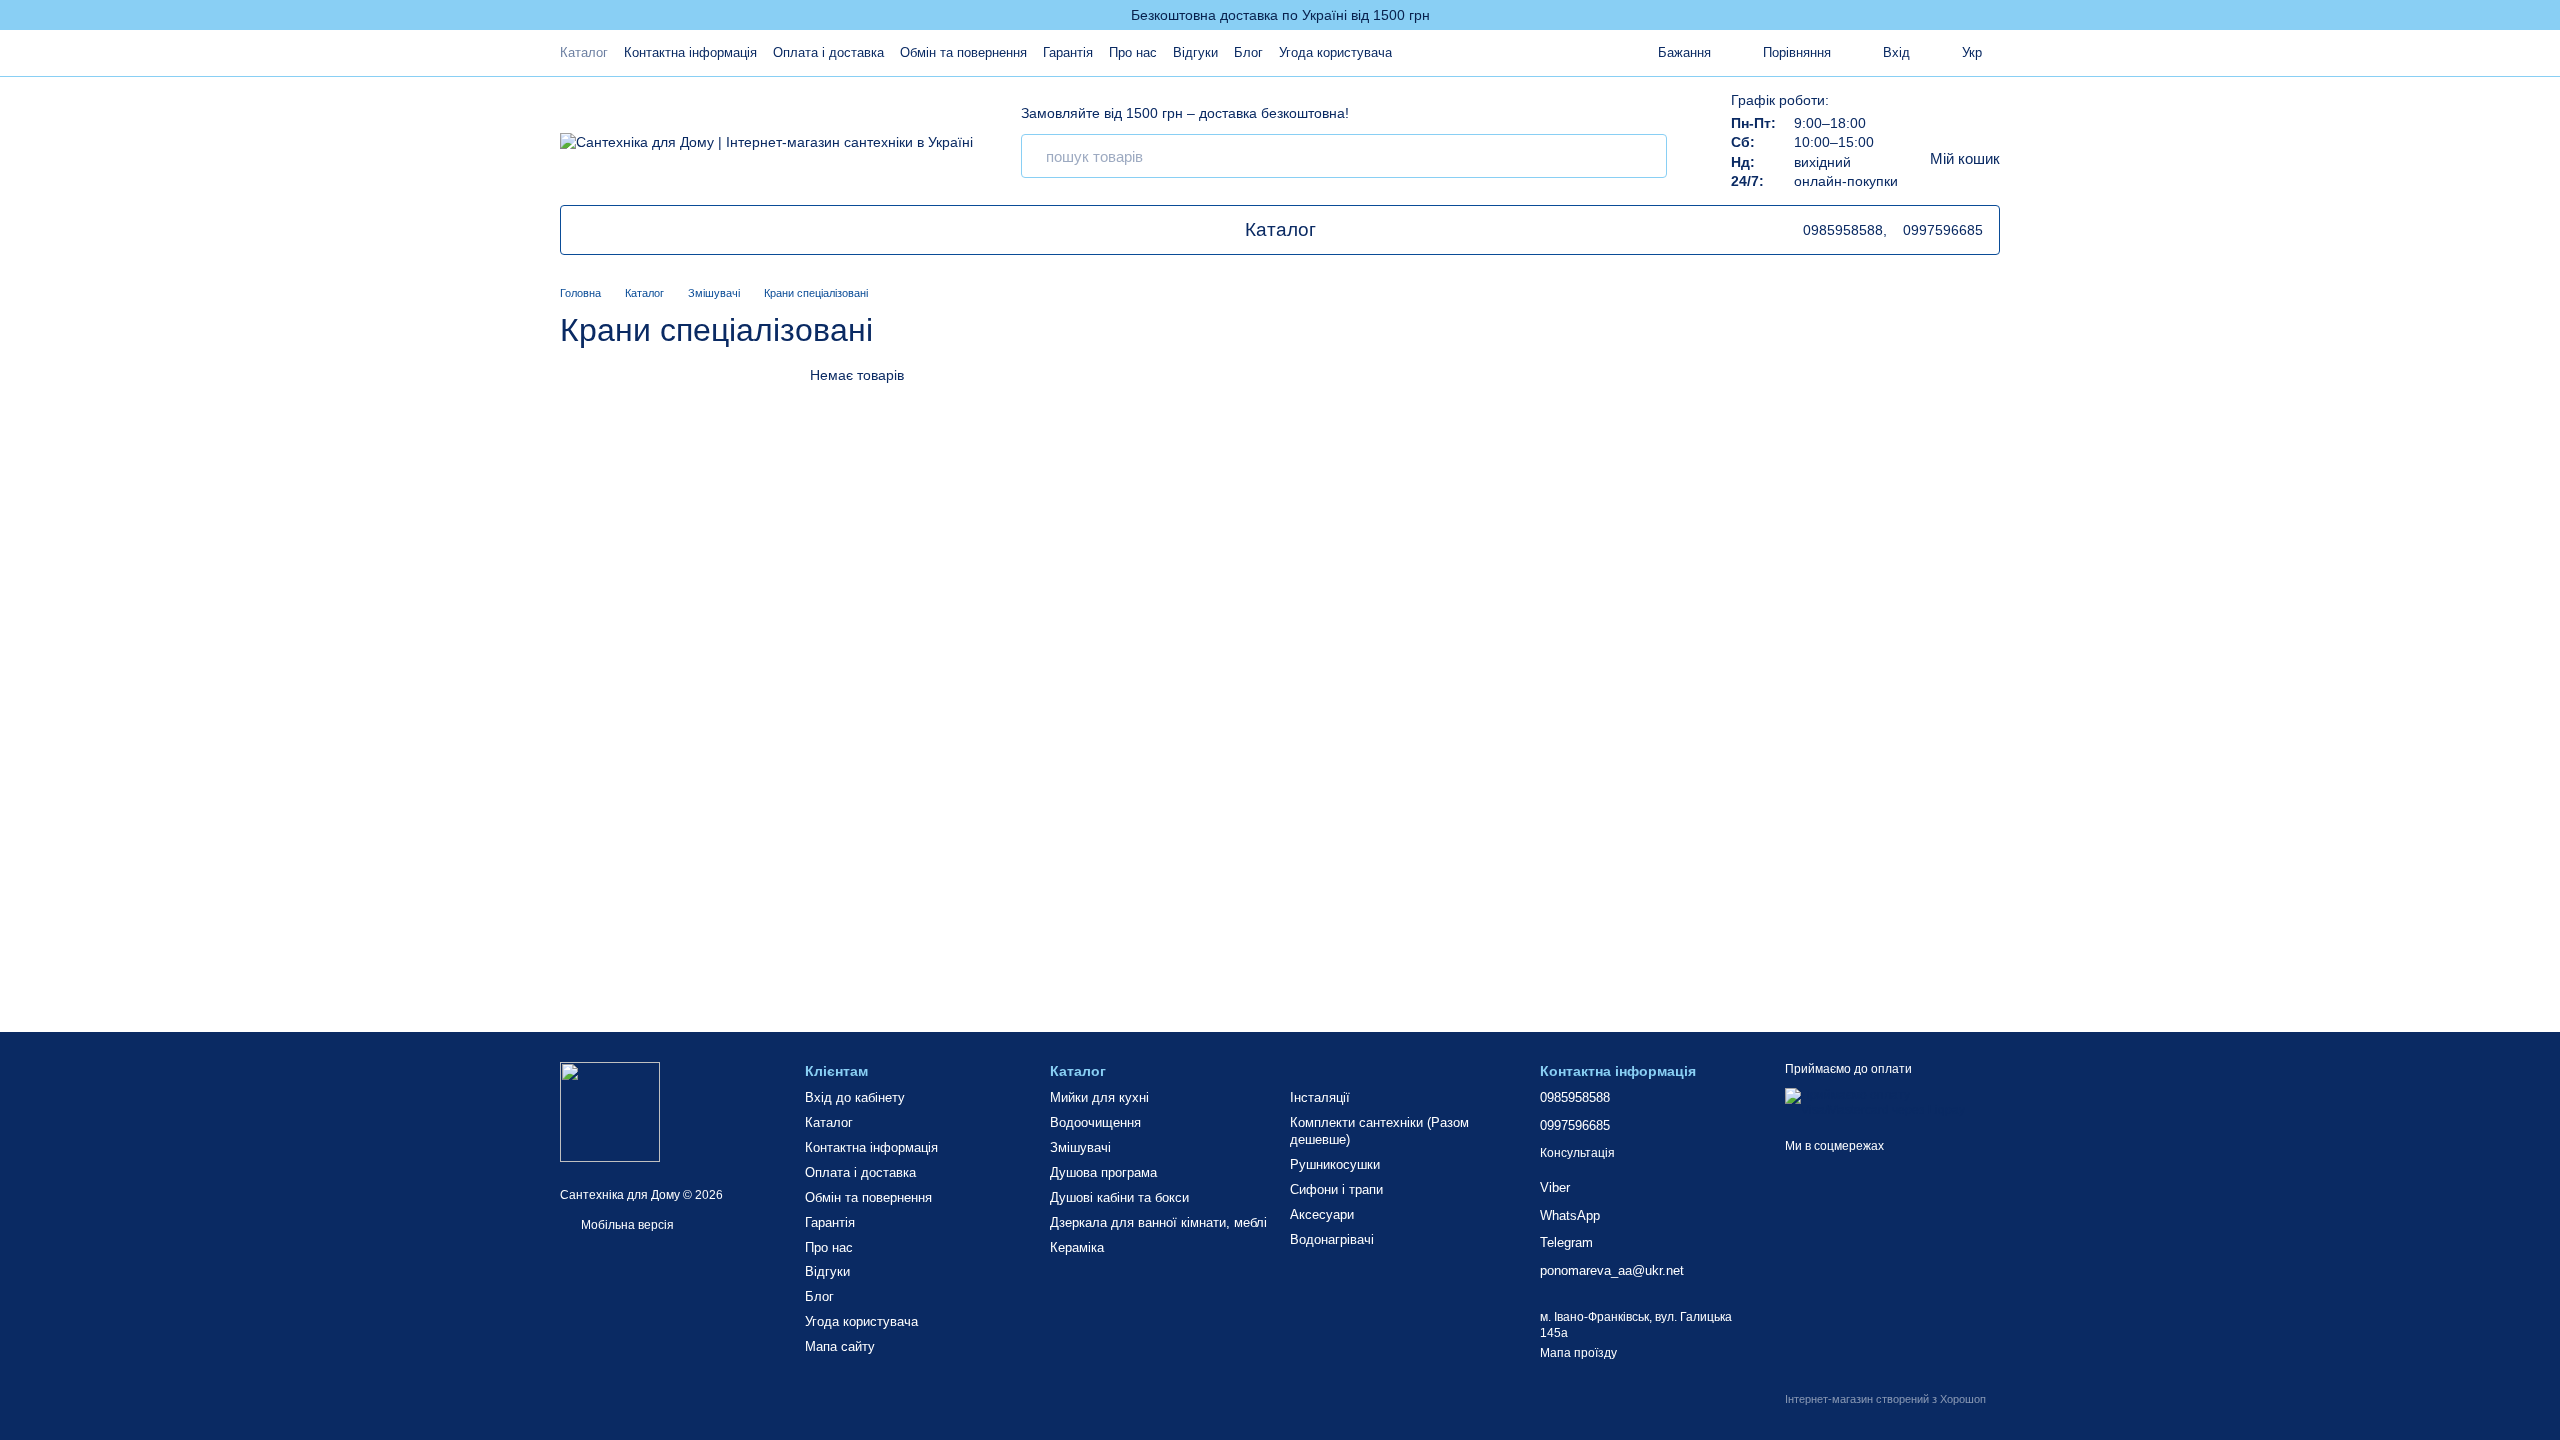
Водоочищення (1095, 1122)
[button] (2544, 15)
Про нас (1133, 52)
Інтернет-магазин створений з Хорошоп (1885, 1399)
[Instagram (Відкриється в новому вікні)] (681, 230)
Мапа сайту (840, 1346)
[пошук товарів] (1645, 156)
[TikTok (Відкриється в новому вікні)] (585, 230)
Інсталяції (1320, 1097)
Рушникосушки (1335, 1164)
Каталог (584, 52)
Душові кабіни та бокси (1119, 1197)
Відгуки (1195, 52)
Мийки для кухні (1099, 1097)
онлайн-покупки (1846, 181)
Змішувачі (1080, 1147)
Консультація (1577, 1153)
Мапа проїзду (1578, 1353)
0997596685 (1943, 230)
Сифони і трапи (1336, 1189)
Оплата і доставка (828, 52)
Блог (1248, 52)
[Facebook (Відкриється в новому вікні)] (657, 230)
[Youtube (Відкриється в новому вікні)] (609, 230)
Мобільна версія (626, 1225)
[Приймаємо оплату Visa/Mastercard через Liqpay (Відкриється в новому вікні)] (1892, 1102)
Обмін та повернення (963, 52)
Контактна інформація (690, 52)
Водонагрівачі (1332, 1239)
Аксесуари (1322, 1214)
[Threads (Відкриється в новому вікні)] (633, 230)
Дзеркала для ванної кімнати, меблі (1158, 1222)
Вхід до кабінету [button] (855, 1097)
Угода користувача (1335, 52)
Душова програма (1103, 1172)
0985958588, (1845, 230)
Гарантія (1068, 52)
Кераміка (1077, 1247)
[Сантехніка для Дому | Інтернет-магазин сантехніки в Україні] (610, 1111)
